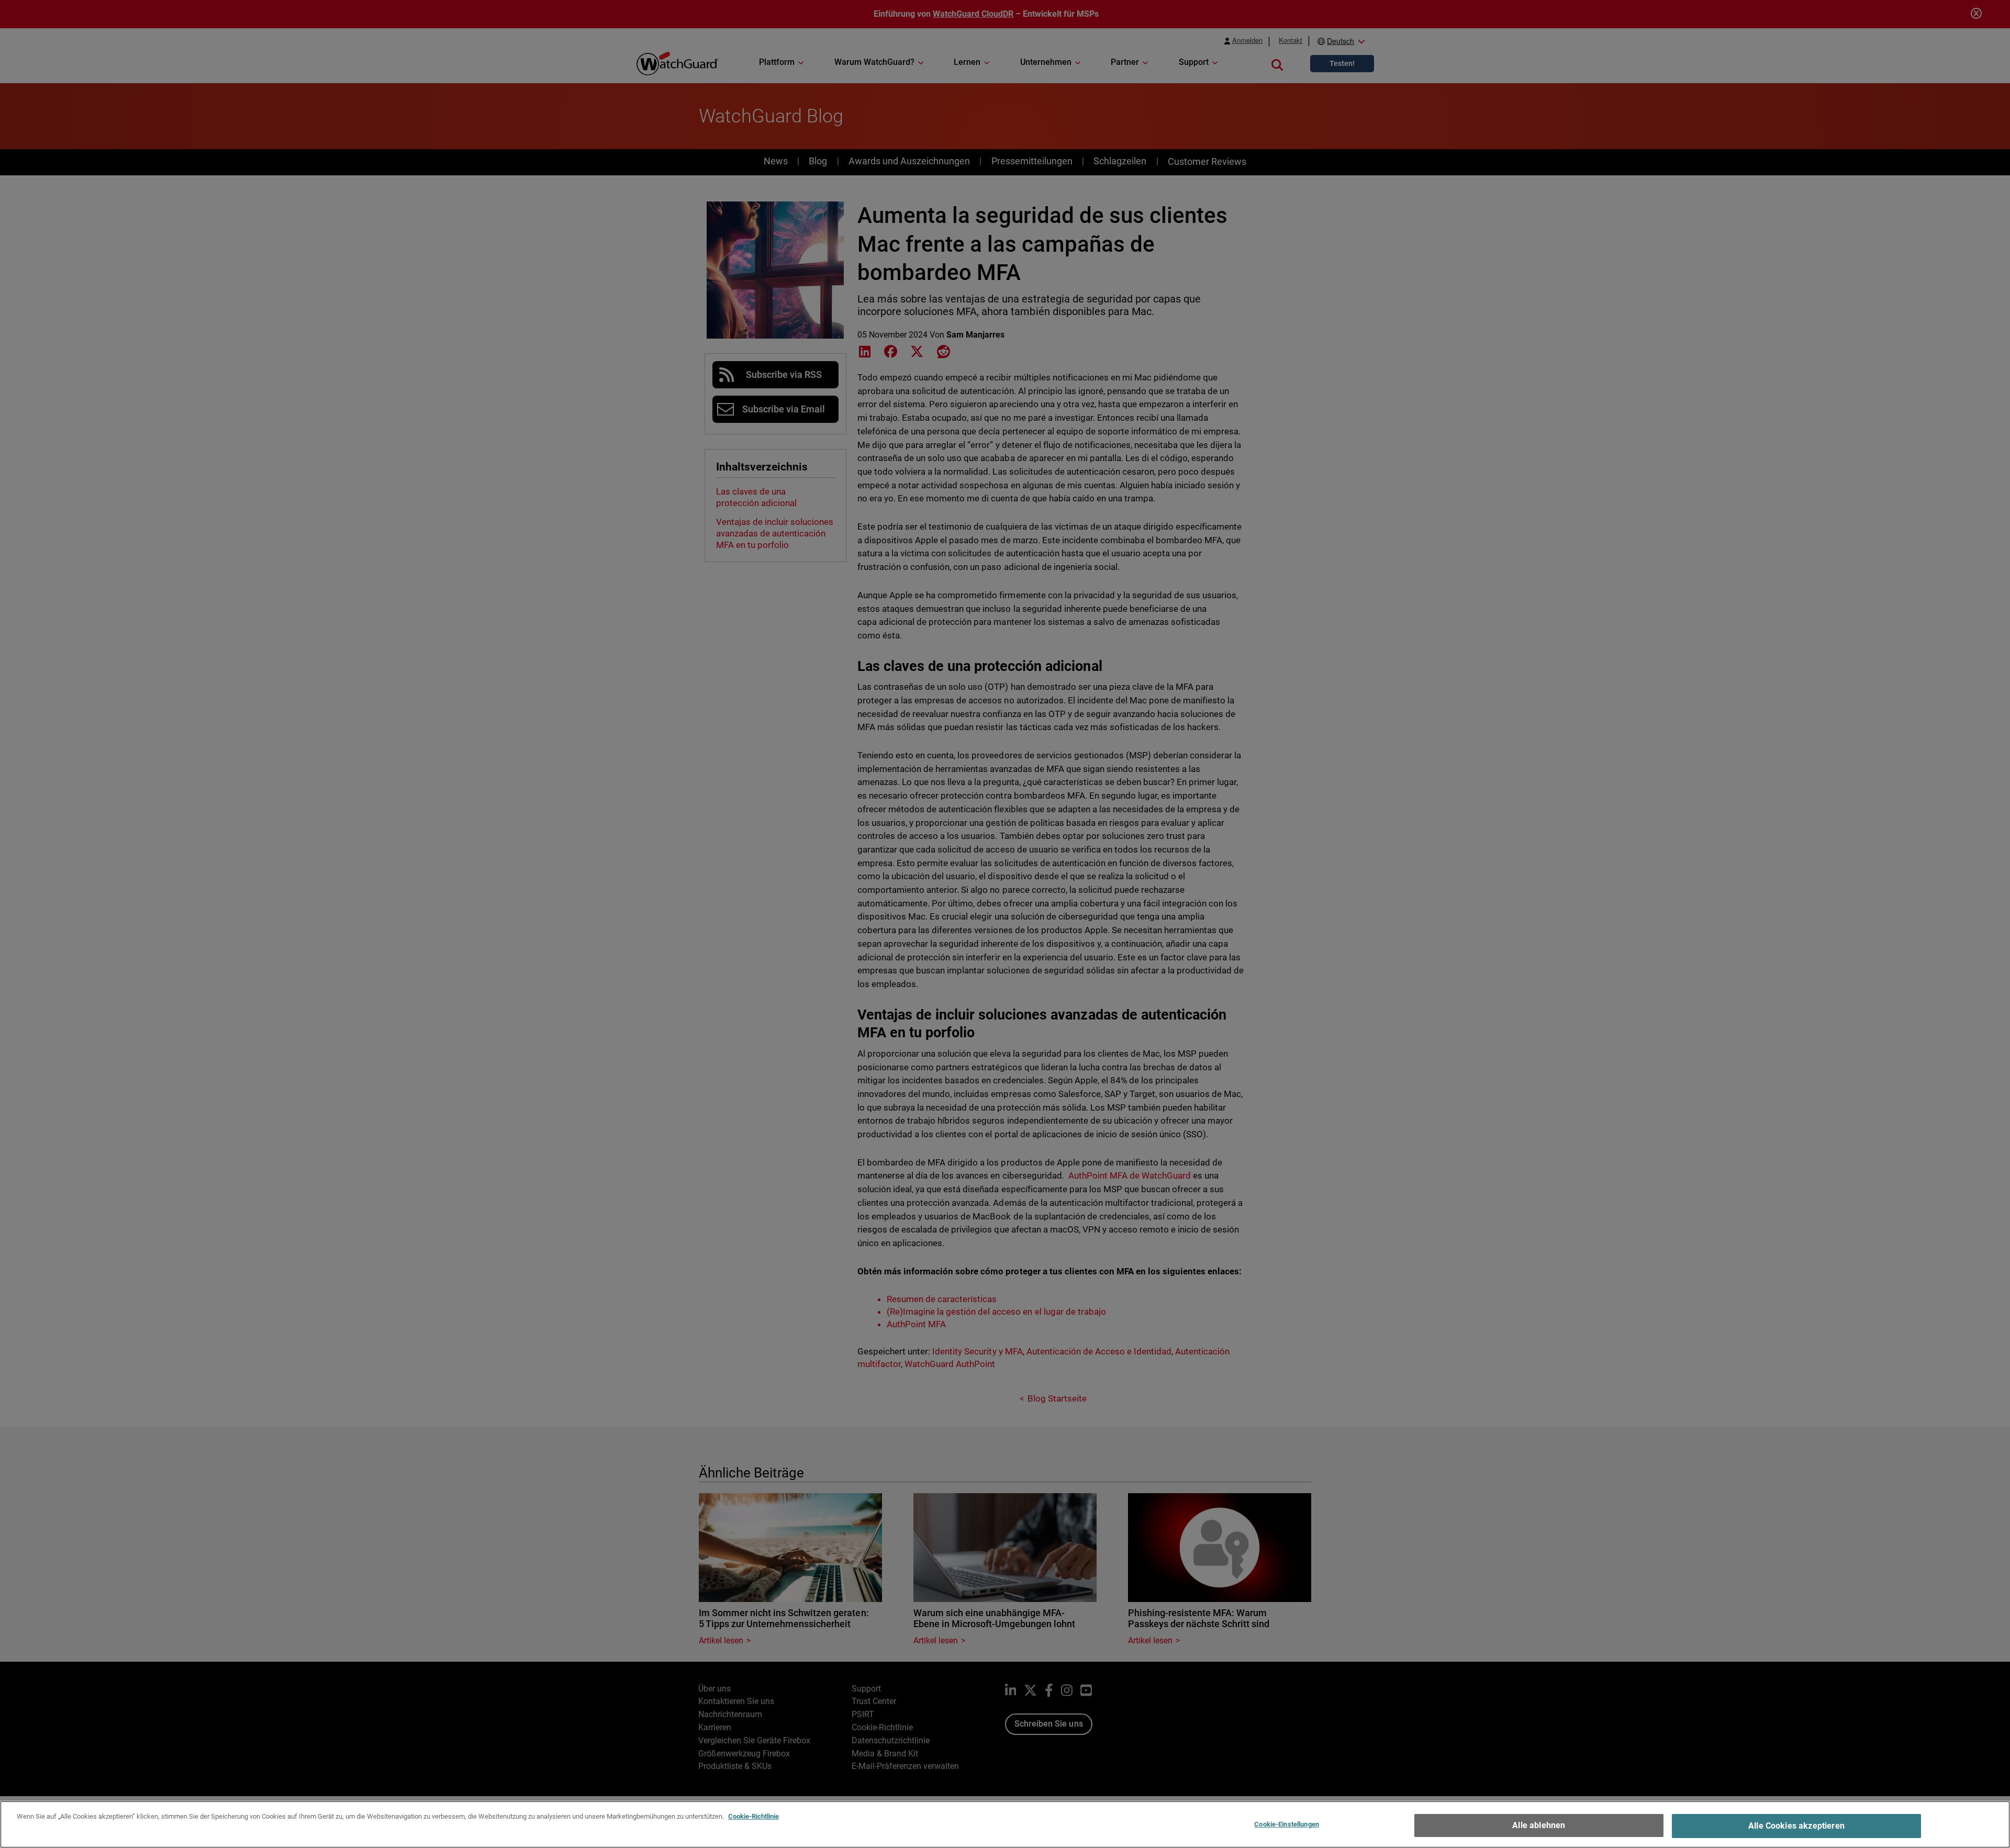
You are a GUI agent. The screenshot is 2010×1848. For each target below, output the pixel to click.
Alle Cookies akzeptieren (1796, 1826)
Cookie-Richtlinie (753, 1816)
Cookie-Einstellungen (1287, 1824)
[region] (1005, 1824)
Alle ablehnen (1539, 1825)
